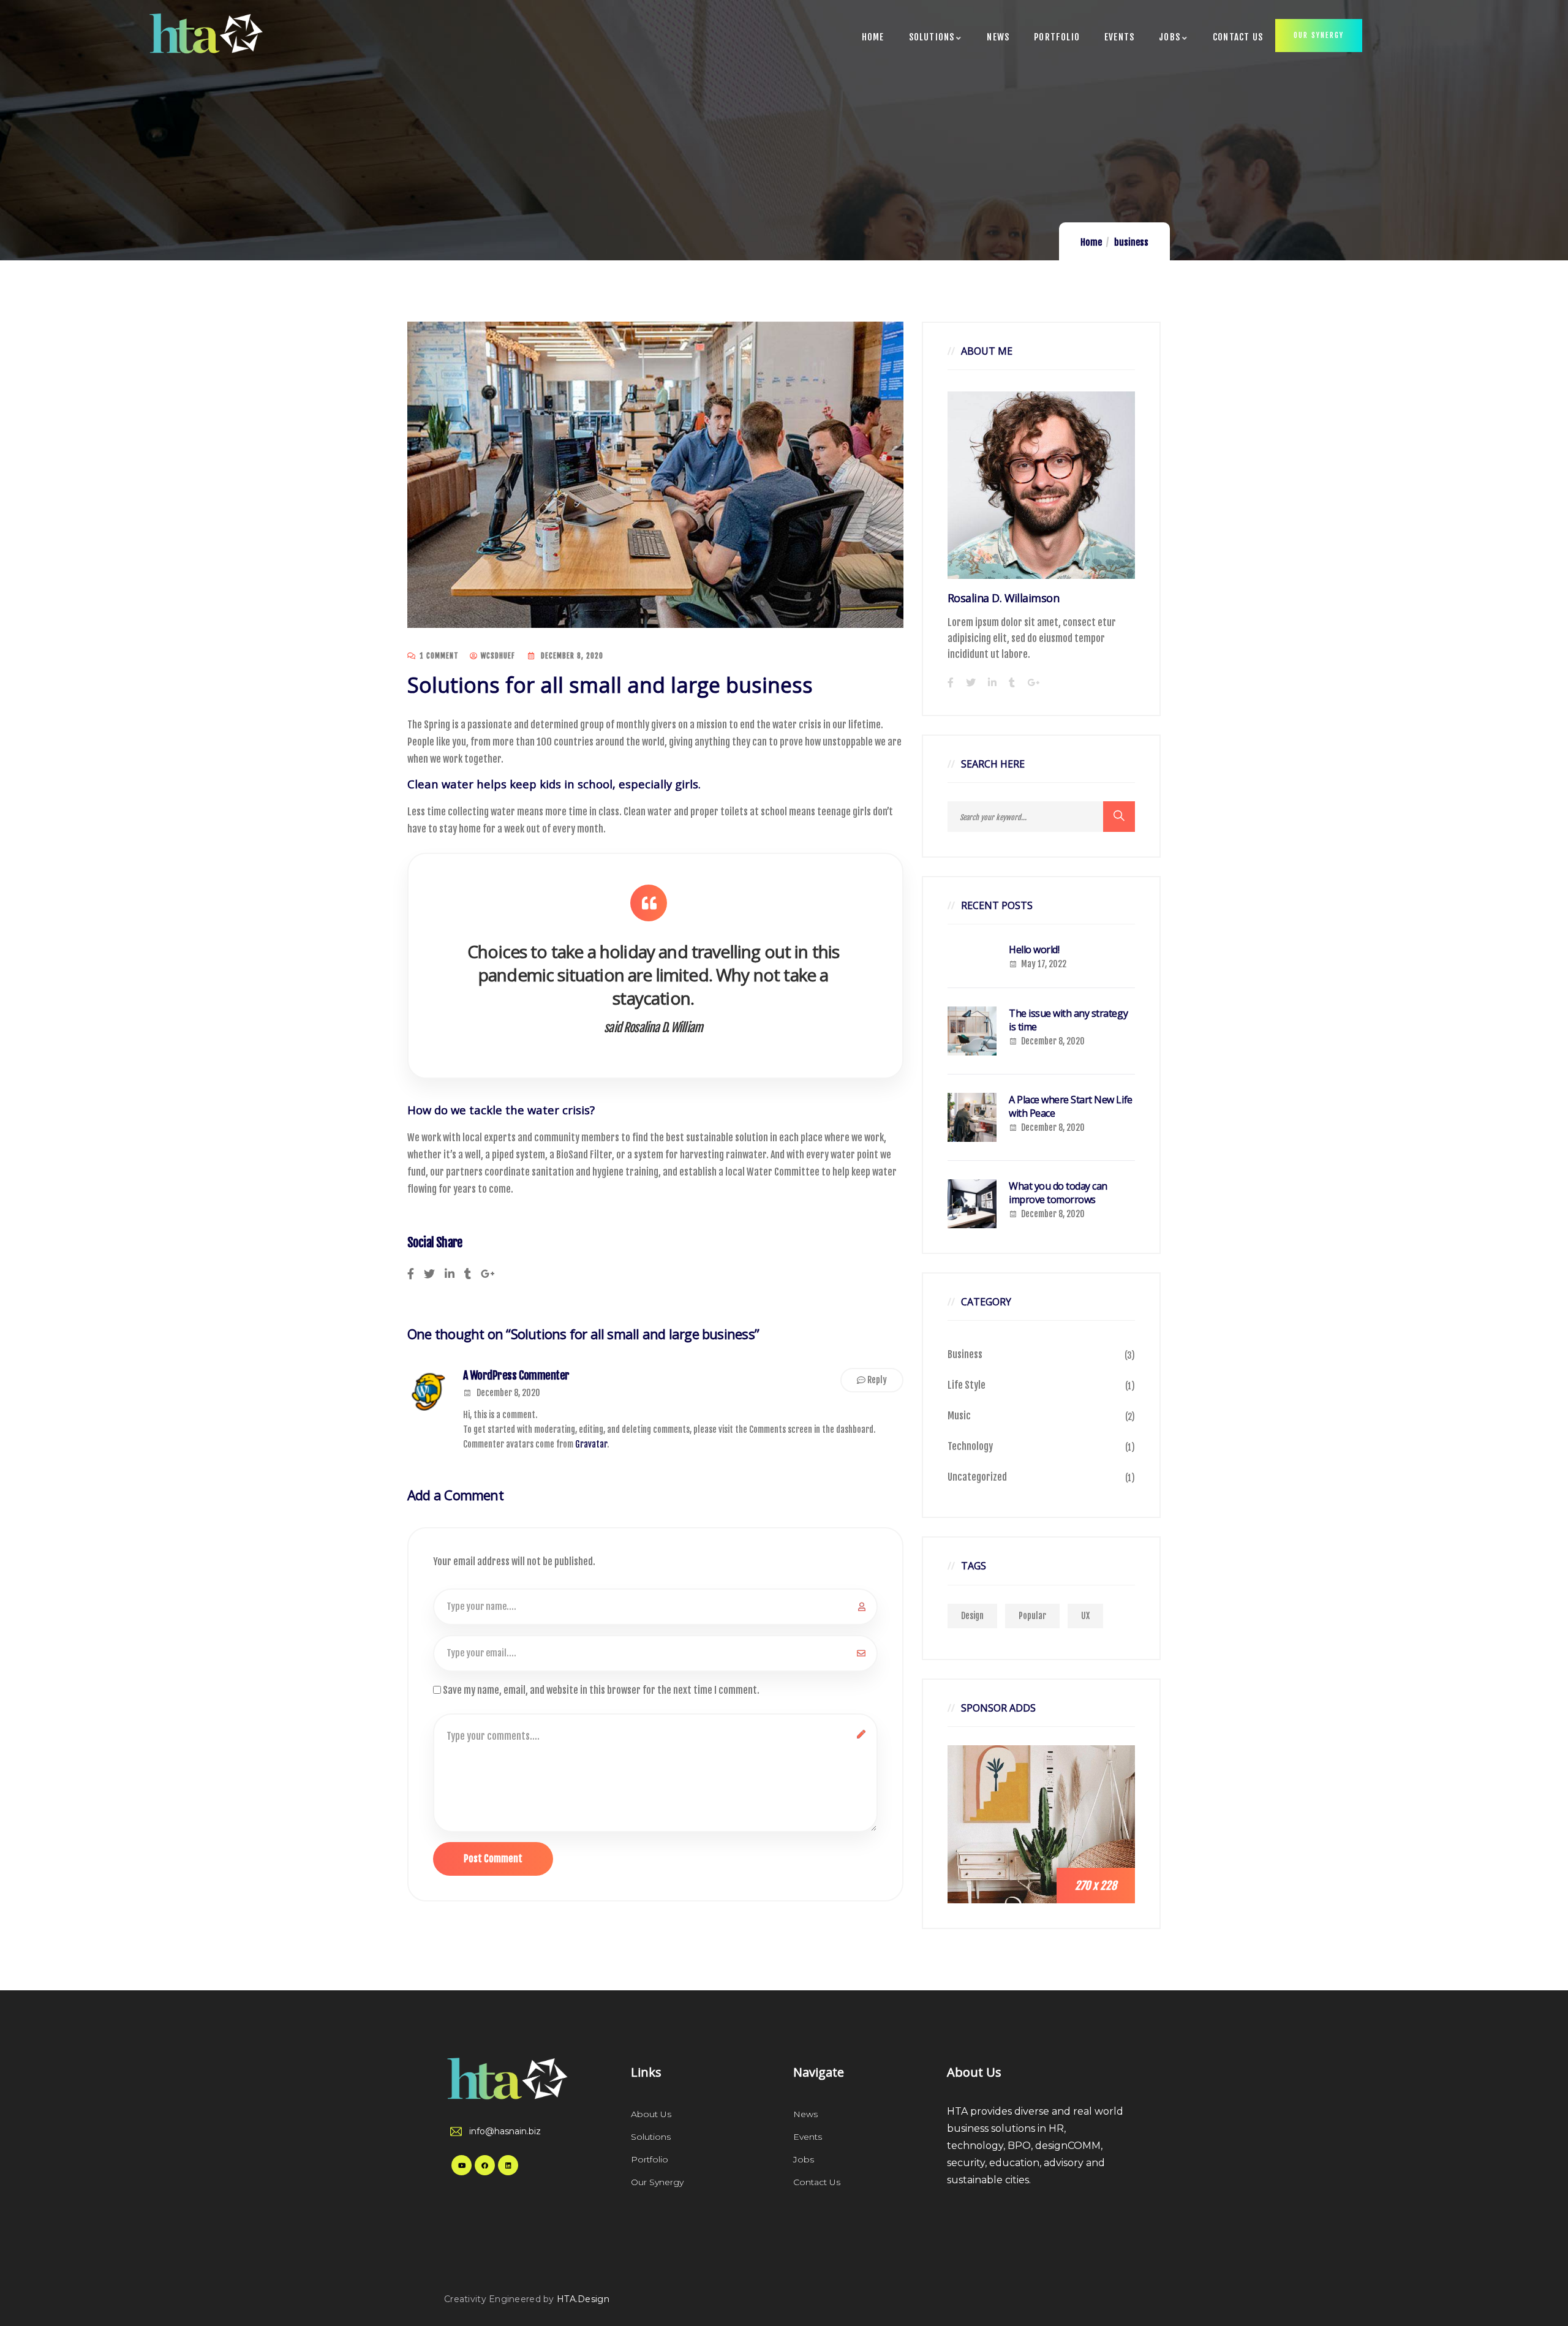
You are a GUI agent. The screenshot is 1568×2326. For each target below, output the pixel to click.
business (1131, 242)
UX (1085, 1616)
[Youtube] (462, 2165)
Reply (877, 1380)
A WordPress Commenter (516, 1375)
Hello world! (1034, 950)
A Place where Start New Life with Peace (1071, 1106)
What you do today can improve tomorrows (1058, 1193)
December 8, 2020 (508, 1393)
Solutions (651, 2137)
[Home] (196, 33)
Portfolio (650, 2159)
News (805, 2114)
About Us (651, 2114)
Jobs (804, 2159)
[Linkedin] (508, 2165)
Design (972, 1616)
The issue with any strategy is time (1068, 1020)
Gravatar (591, 1444)
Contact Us (817, 2182)
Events (808, 2137)
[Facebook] (485, 2165)
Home (1091, 242)
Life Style (967, 1385)
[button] (1319, 36)
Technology (970, 1446)
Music (959, 1416)
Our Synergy (657, 2182)
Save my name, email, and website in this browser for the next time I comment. (601, 1690)
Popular (1032, 1616)
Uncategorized (977, 1477)
